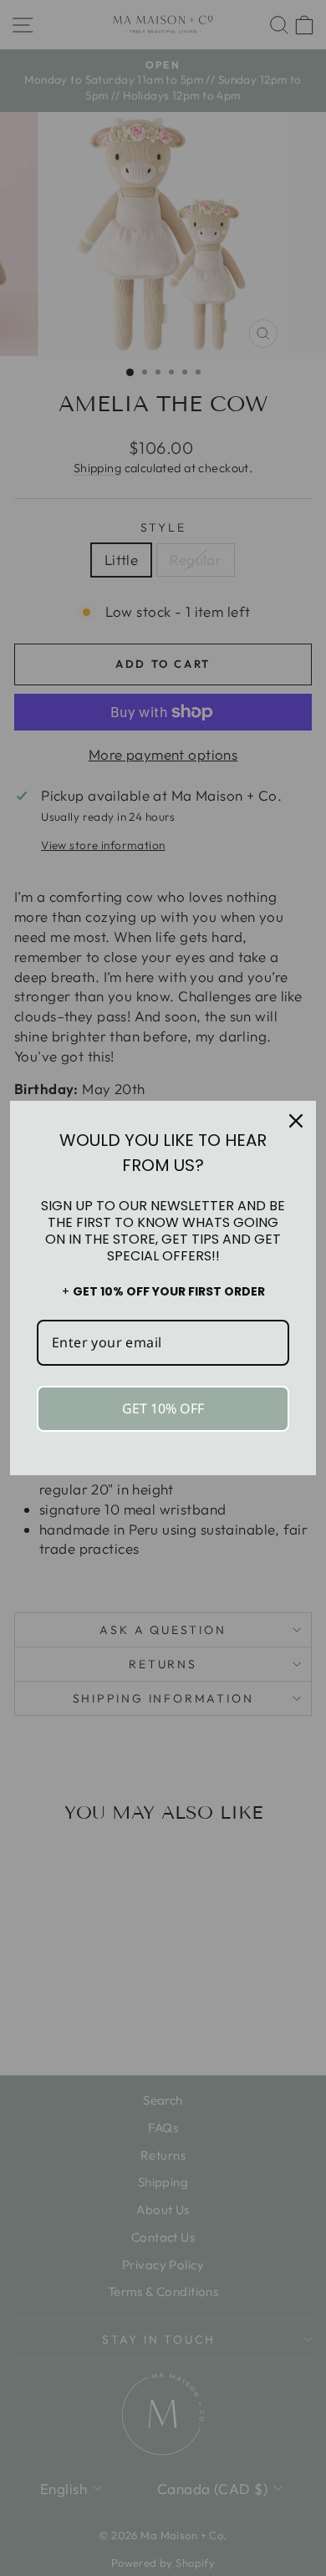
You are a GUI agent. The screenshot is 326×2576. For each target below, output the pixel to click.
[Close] (296, 1121)
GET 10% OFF (163, 1408)
